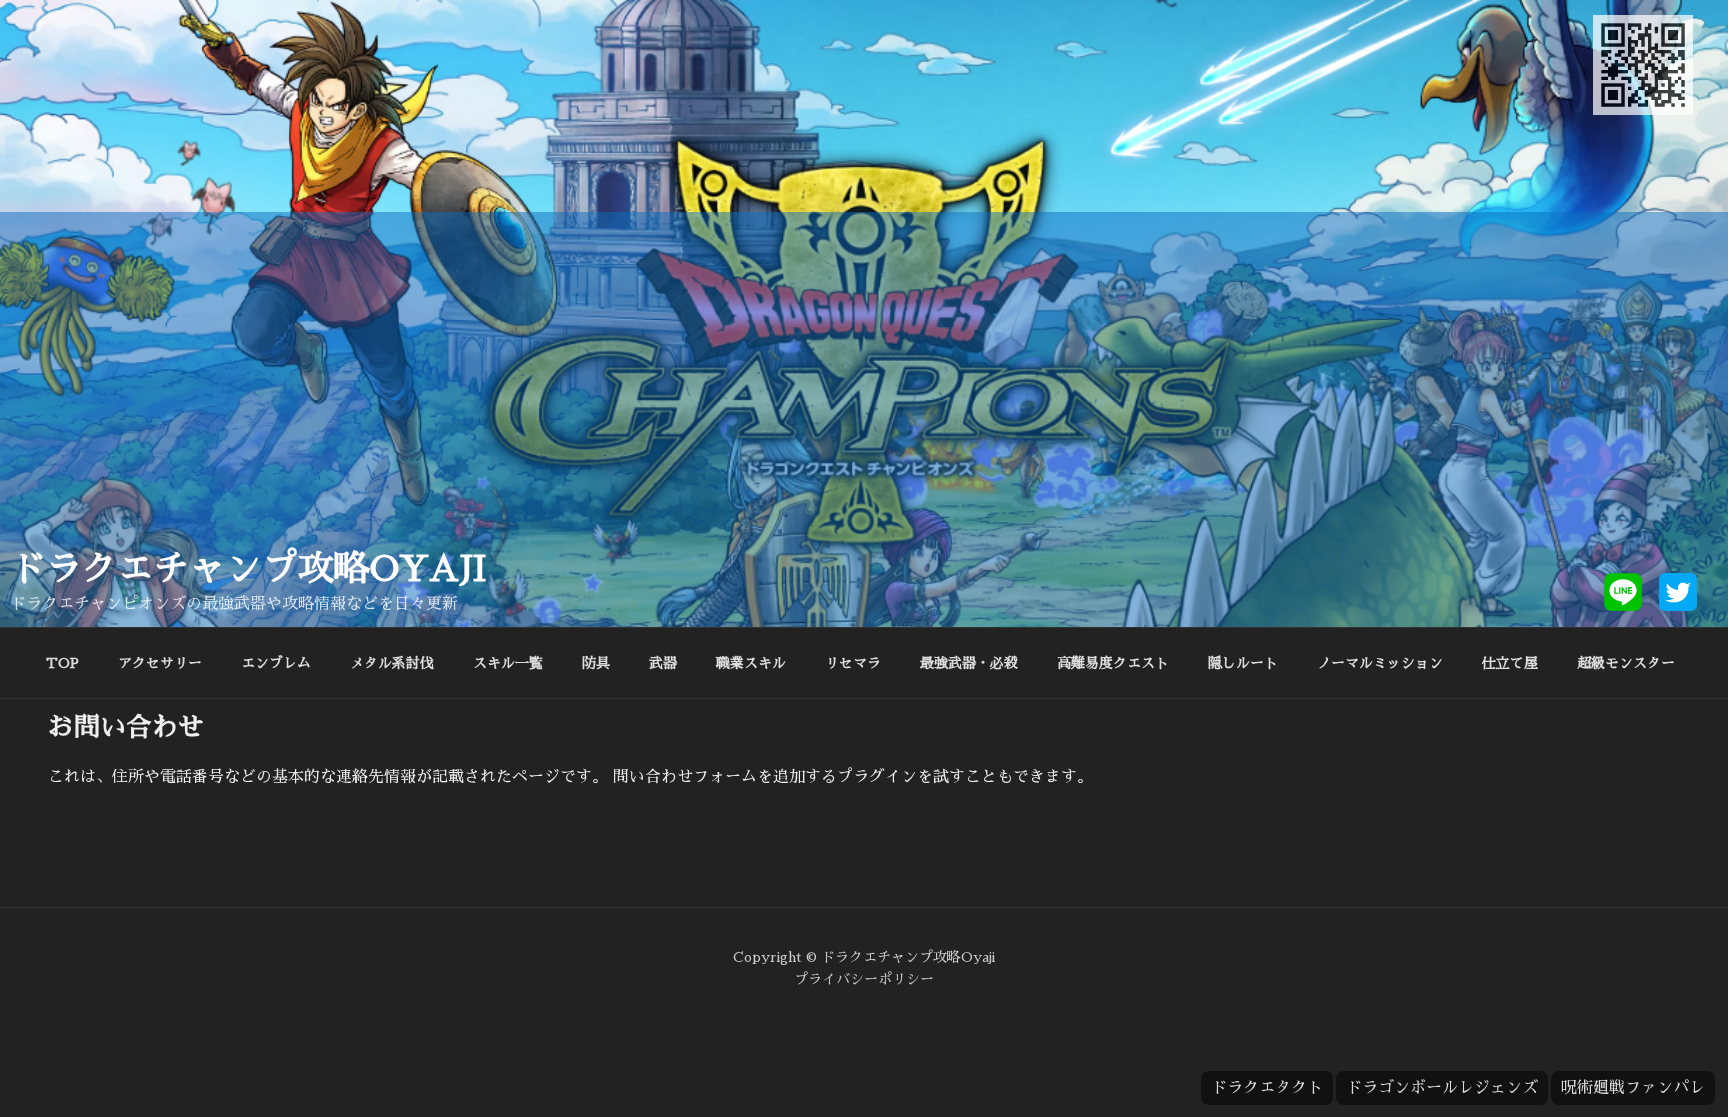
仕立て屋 (1510, 663)
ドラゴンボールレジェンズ (1442, 1088)
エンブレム (276, 663)
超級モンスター (1626, 663)
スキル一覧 (508, 663)
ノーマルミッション (1380, 663)
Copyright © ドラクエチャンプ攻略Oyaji (864, 957)
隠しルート (1243, 663)
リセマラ (853, 663)
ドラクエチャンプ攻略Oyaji (248, 569)
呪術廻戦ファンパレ (1633, 1088)
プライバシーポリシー (864, 979)
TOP (62, 663)
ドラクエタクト (1267, 1088)
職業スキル (751, 663)
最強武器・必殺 (969, 663)
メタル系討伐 (392, 663)
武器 (663, 663)
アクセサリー (160, 663)
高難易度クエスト (1113, 663)
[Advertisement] (864, 397)
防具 (596, 663)
